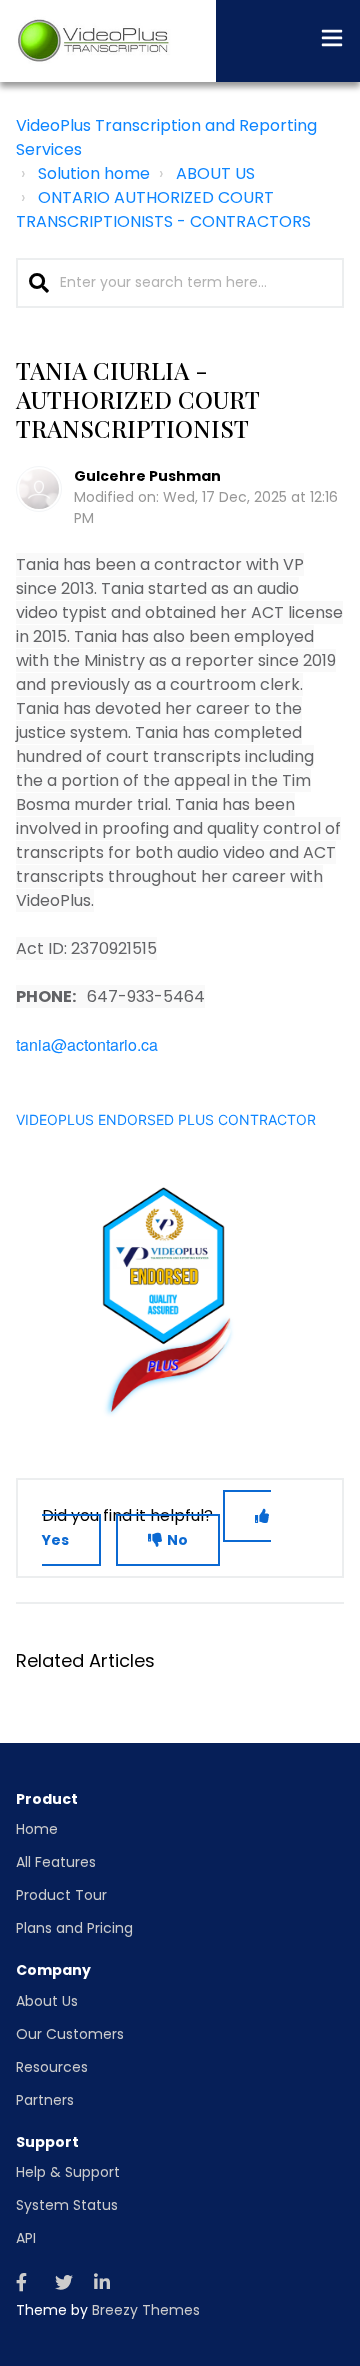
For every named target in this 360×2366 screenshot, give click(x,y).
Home (37, 1829)
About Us (47, 2001)
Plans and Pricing (74, 1928)
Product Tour (61, 1895)
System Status (67, 2205)
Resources (52, 2067)
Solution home (94, 173)
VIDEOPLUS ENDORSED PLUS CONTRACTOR (166, 1119)
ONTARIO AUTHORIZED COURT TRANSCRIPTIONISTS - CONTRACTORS (163, 209)
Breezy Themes (146, 2310)
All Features (56, 1862)
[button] (332, 41)
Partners (45, 2100)
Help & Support (68, 2172)
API (26, 2238)
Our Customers (70, 2034)
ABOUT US (215, 173)
